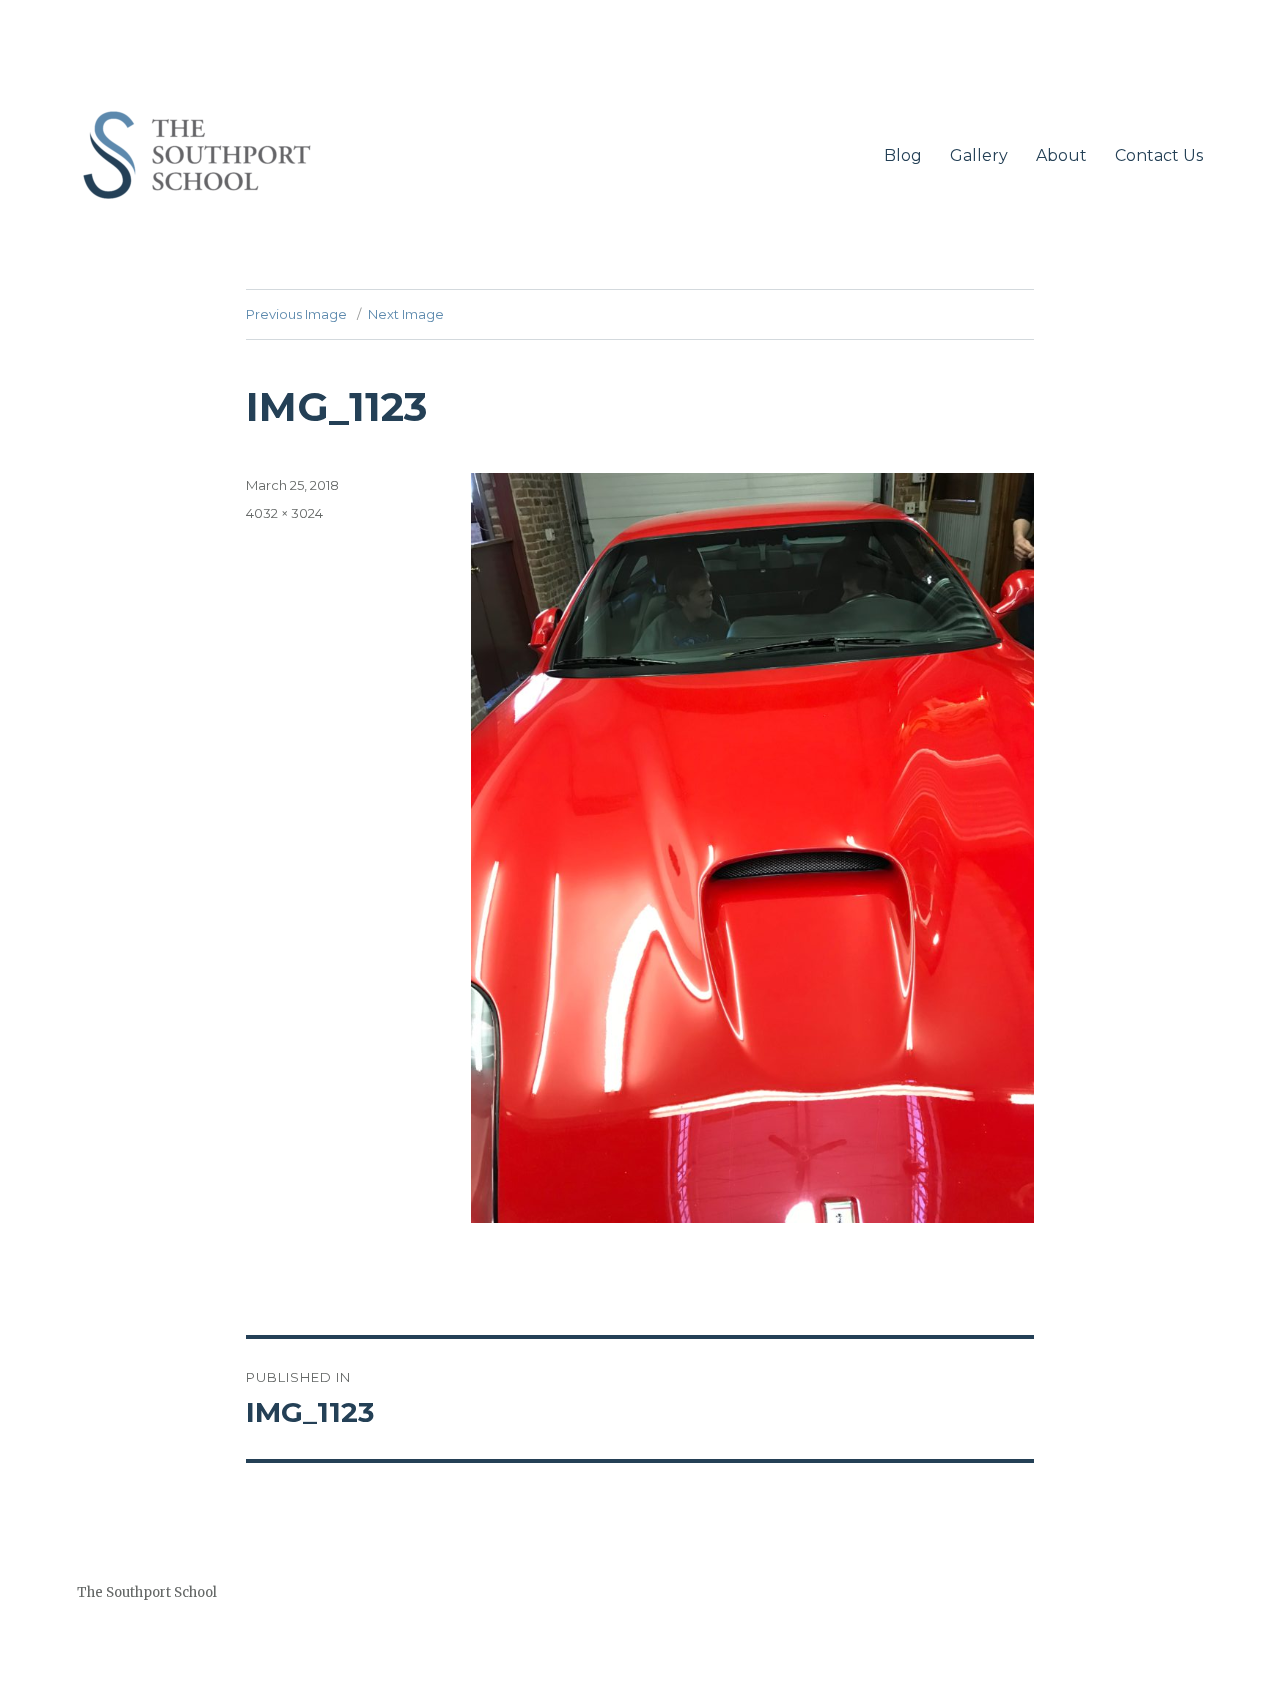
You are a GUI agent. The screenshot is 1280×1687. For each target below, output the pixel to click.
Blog (903, 155)
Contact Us (1159, 155)
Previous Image (296, 314)
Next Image (406, 314)
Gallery (979, 155)
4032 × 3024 (284, 513)
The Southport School (147, 1592)
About (1061, 155)
